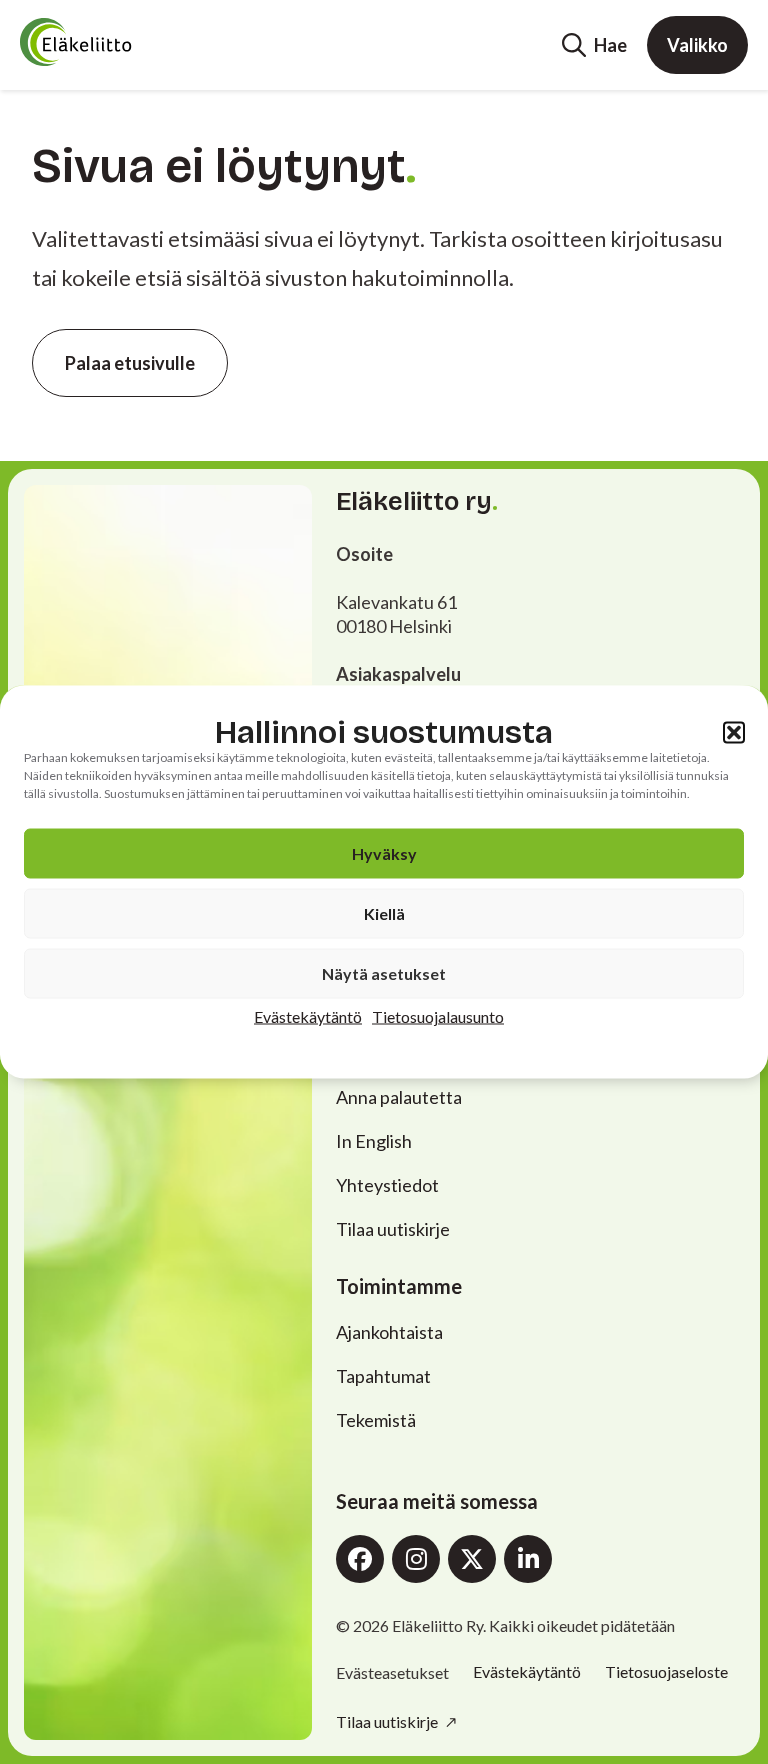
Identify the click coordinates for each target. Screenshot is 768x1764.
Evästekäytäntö (308, 1016)
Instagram (416, 1559)
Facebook (360, 1559)
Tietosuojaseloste (666, 1671)
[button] (734, 732)
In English (374, 1141)
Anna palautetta (399, 1097)
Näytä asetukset (384, 973)
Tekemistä (376, 1420)
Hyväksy (384, 853)
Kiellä (384, 913)
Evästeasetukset (392, 1673)
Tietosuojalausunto (438, 1016)
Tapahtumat (383, 1376)
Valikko (697, 45)
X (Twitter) (472, 1559)
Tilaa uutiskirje (393, 1229)
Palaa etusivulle (130, 363)
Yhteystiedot (387, 1185)
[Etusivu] (116, 42)
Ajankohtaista (389, 1332)
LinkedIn (528, 1559)
